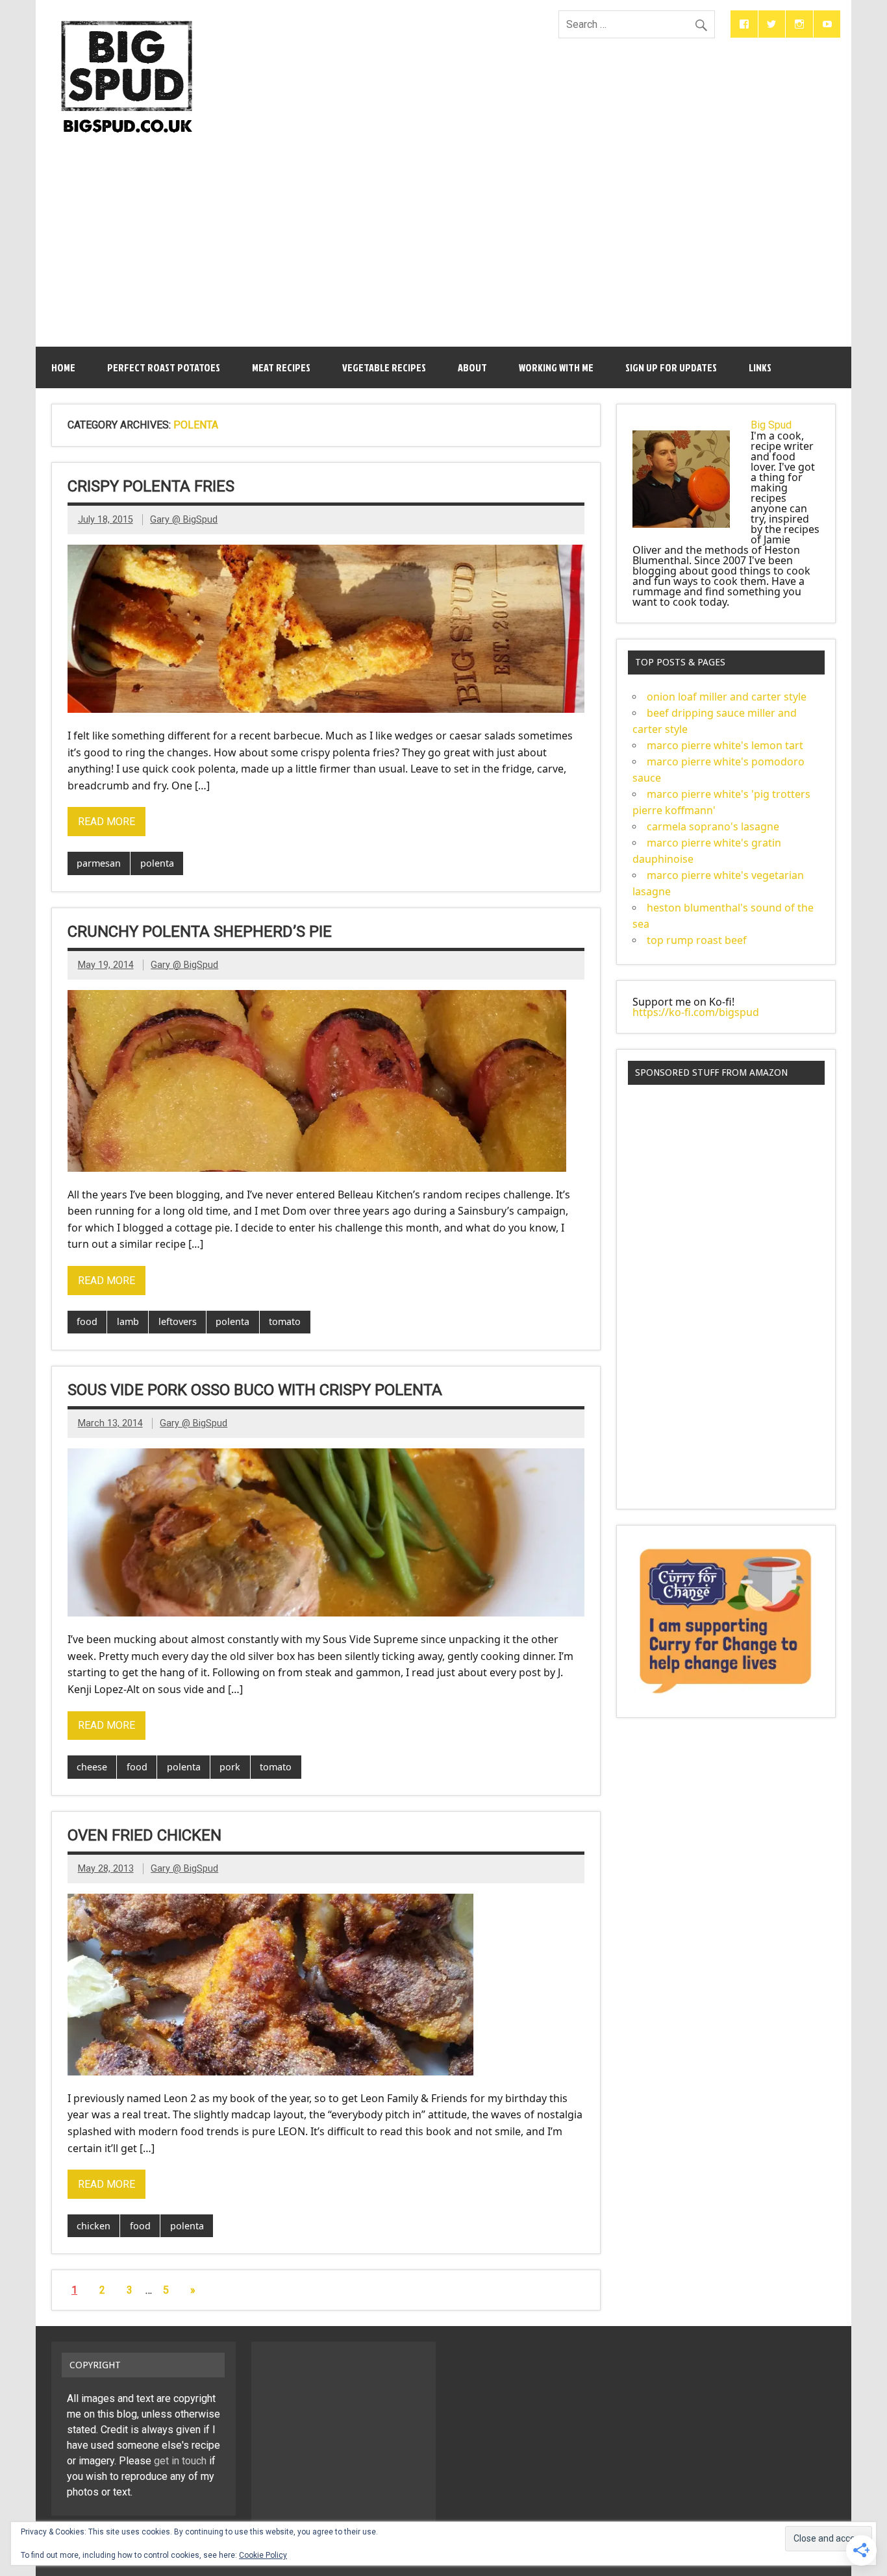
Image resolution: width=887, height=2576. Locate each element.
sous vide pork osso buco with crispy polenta (255, 1390)
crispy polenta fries (151, 486)
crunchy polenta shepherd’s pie (200, 932)
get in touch (180, 2461)
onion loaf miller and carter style (727, 697)
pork (230, 1767)
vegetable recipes (384, 367)
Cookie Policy (263, 2555)
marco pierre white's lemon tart (725, 745)
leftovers (178, 1321)
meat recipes (281, 367)
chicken (94, 2226)
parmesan (99, 863)
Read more (106, 822)
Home (63, 367)
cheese (92, 1767)
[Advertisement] (443, 238)
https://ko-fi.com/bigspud (696, 1012)
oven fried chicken (144, 1835)
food (87, 1321)
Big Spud (771, 425)
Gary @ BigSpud (184, 520)
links (760, 367)
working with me (556, 367)
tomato (285, 1321)
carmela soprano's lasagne (713, 826)
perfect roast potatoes (164, 367)
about (472, 367)
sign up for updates (671, 367)
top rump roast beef (697, 940)
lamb (128, 1321)
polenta (157, 863)
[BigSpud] (128, 15)
